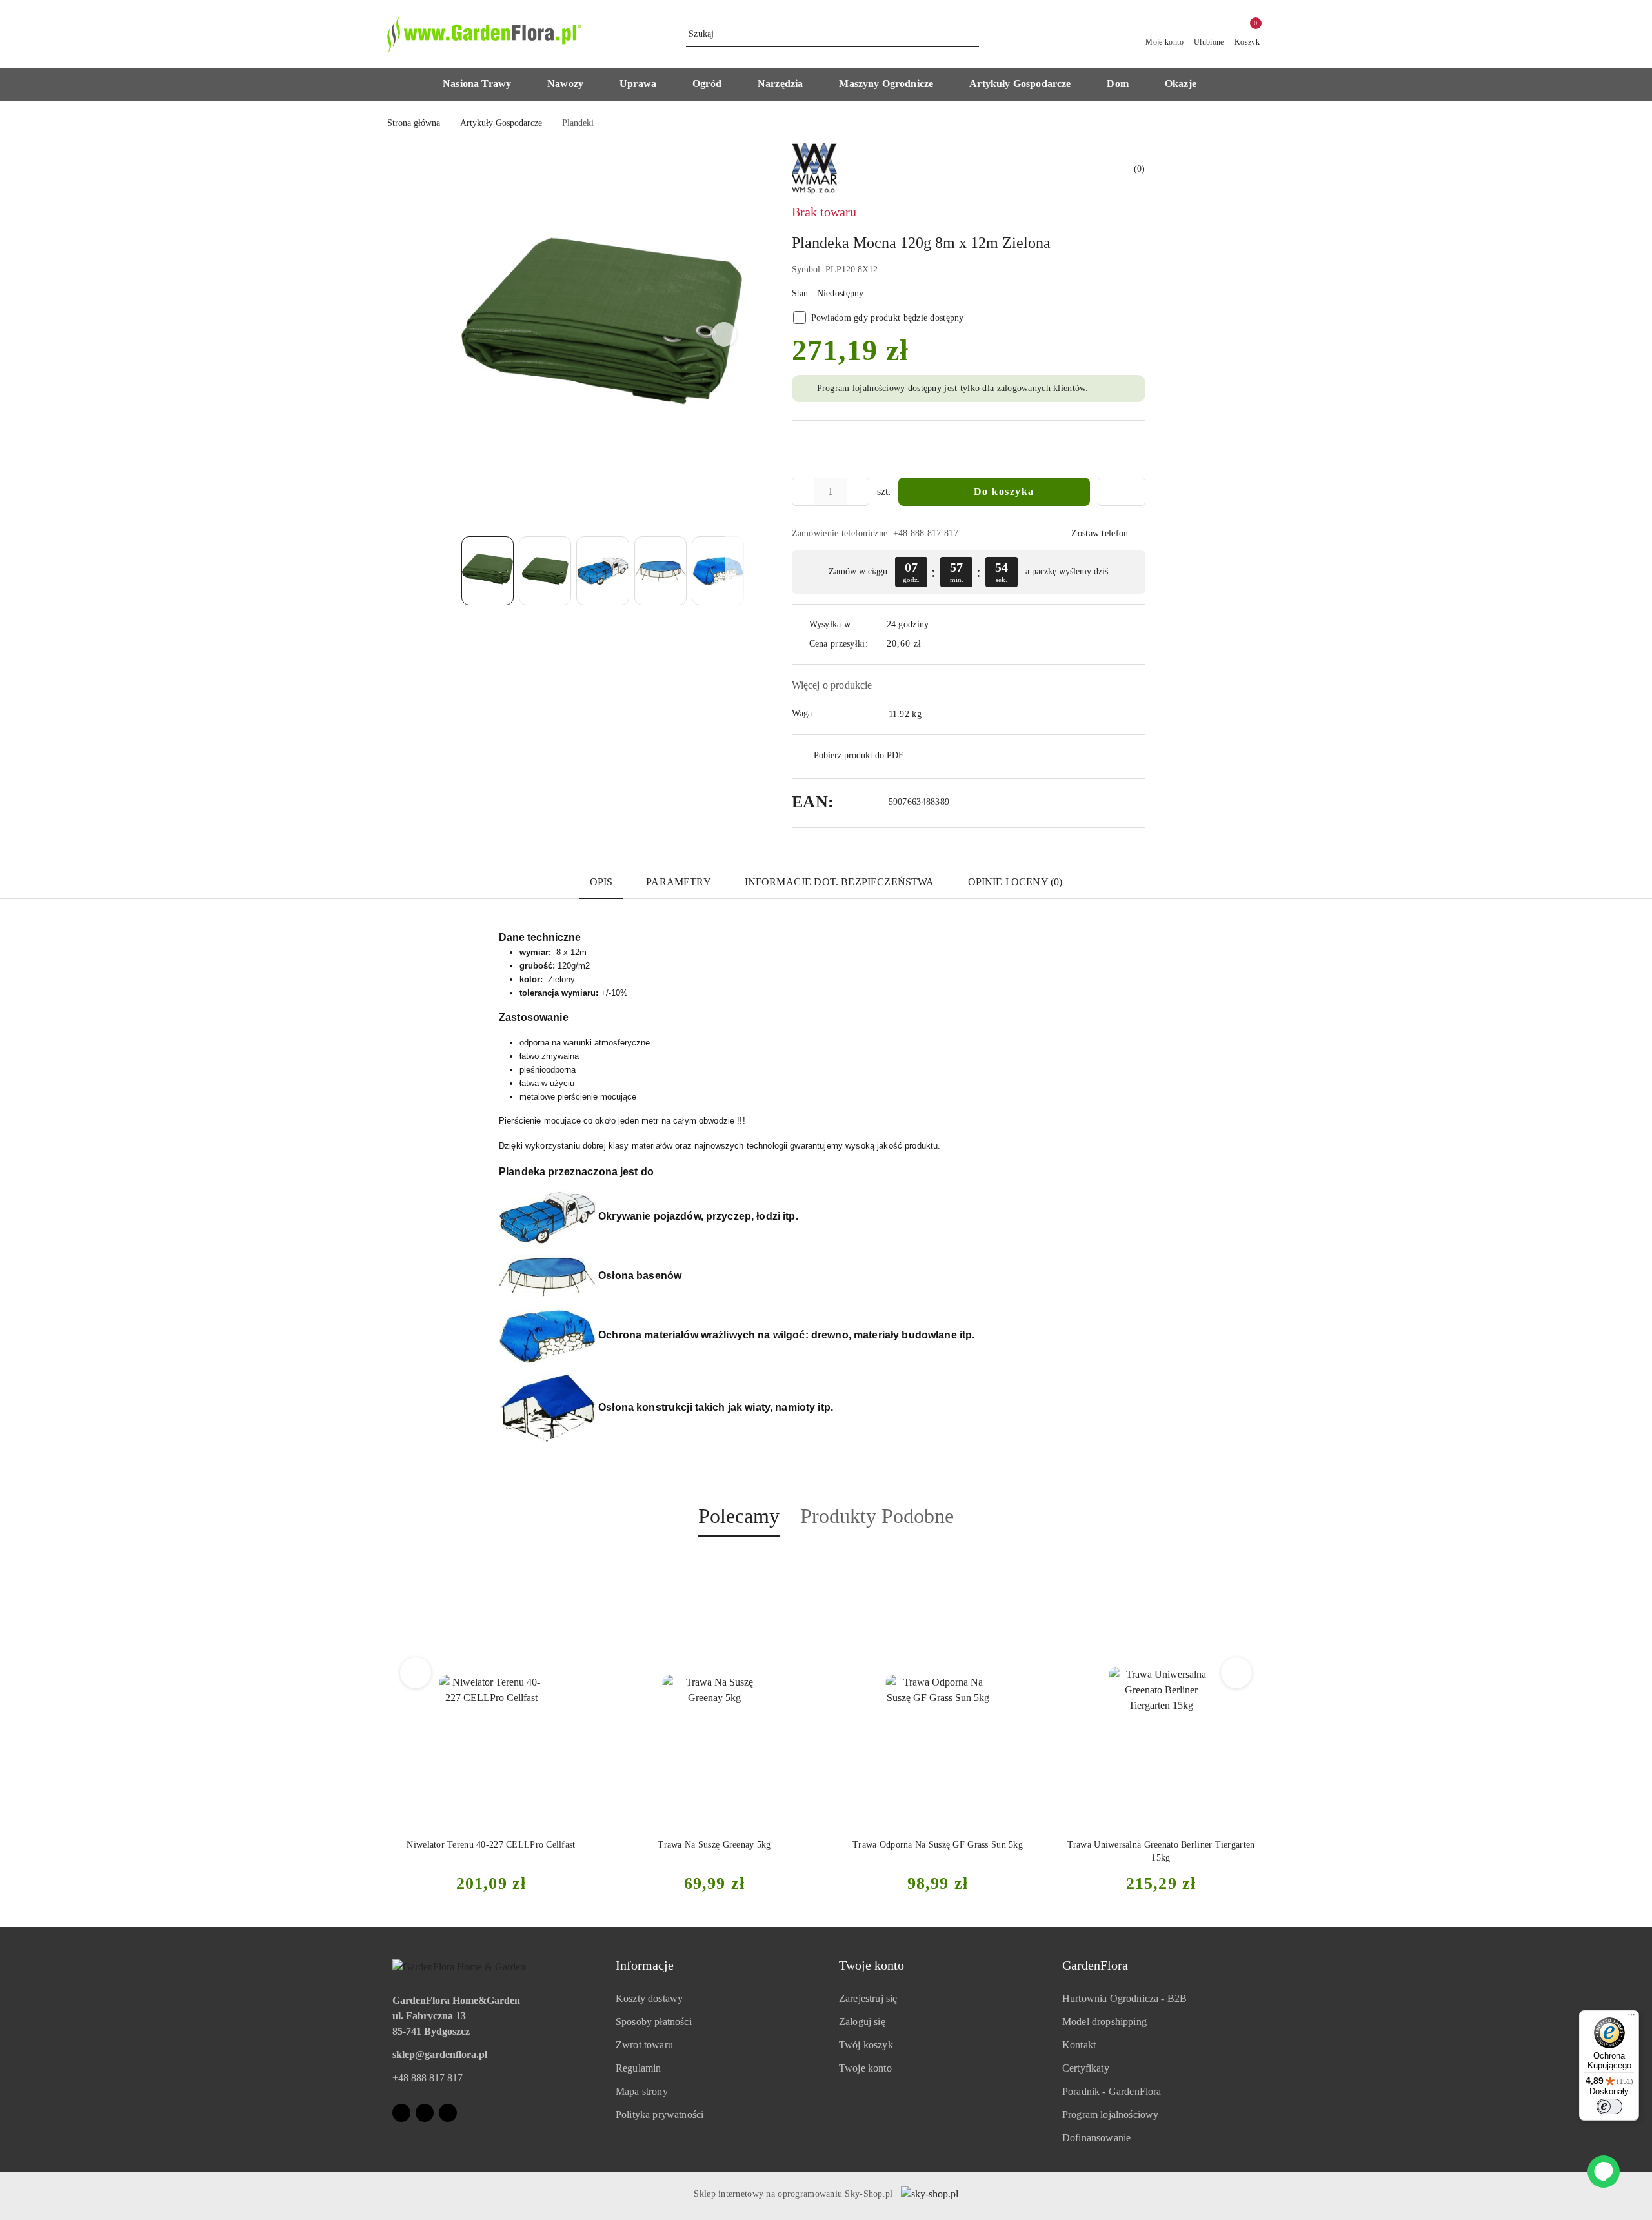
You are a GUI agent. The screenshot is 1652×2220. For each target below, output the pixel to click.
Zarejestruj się (868, 1998)
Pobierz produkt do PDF (859, 755)
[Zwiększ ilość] (859, 492)
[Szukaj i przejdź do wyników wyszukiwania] (971, 34)
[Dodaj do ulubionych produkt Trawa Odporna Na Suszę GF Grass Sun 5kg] (803, 1567)
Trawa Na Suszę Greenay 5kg (491, 1845)
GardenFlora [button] (1095, 1965)
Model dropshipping (1104, 2022)
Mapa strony (642, 2091)
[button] (483, 85)
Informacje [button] (645, 1965)
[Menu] (1631, 2018)
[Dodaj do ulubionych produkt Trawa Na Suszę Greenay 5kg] (580, 1567)
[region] (969, 572)
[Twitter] (448, 2113)
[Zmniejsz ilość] (802, 492)
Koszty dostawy (649, 1998)
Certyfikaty (1086, 2068)
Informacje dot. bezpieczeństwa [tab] (840, 882)
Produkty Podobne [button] (877, 1516)
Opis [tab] (601, 882)
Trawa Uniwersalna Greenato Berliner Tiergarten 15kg (938, 1851)
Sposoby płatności (654, 2022)
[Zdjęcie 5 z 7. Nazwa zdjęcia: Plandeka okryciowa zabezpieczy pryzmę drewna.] (718, 571)
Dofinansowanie (1096, 2138)
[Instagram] (425, 2113)
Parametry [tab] (678, 882)
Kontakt (1079, 2045)
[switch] (1609, 2106)
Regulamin (638, 2068)
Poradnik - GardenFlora (1112, 2091)
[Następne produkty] (1237, 1673)
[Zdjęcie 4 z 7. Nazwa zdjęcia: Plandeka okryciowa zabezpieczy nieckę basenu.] (660, 571)
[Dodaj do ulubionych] (1122, 492)
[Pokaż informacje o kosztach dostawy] (931, 644)
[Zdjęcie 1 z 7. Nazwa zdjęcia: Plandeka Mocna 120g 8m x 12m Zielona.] (488, 571)
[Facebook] (401, 2113)
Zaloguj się (862, 2022)
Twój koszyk (866, 2045)
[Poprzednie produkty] (416, 1673)
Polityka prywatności (660, 2114)
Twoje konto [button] (871, 1965)
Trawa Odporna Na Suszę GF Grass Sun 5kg (714, 1845)
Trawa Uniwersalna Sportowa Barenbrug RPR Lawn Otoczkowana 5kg (1161, 1851)
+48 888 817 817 (428, 2078)
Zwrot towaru (644, 2045)
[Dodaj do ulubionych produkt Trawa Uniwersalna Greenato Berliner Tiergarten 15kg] (1027, 1567)
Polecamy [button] (739, 1516)
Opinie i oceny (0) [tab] (1015, 882)
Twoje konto (865, 2068)
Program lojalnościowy (1110, 2114)
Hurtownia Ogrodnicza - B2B (1124, 1998)
